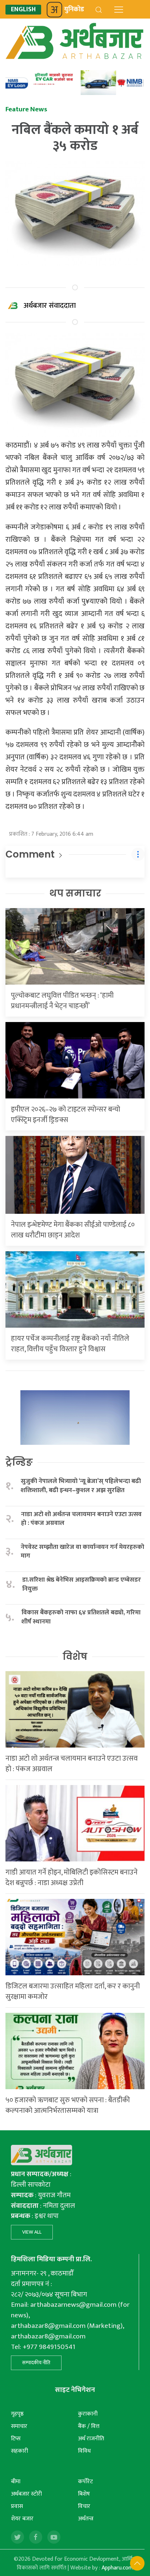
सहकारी (19, 2451)
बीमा (16, 2482)
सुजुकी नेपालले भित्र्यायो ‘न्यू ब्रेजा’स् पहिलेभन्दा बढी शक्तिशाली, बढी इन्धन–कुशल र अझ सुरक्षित (81, 1486)
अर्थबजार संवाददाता (50, 306)
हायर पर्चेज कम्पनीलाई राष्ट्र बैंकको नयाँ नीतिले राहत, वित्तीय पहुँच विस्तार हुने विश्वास (70, 1344)
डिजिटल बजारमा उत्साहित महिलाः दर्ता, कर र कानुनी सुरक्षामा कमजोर (73, 1991)
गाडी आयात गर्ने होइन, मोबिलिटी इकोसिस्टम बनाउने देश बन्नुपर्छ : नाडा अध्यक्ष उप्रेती (72, 1878)
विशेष (75, 1657)
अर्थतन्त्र (86, 2519)
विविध (84, 2451)
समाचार (19, 2426)
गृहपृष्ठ (17, 2414)
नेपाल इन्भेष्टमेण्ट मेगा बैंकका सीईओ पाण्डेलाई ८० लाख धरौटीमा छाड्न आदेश (73, 1230)
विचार (84, 2506)
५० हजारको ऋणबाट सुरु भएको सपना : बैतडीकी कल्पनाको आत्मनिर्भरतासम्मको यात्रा (68, 2105)
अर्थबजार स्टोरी (26, 2494)
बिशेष (84, 2494)
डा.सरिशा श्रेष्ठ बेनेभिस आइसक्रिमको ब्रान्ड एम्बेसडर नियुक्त (82, 1584)
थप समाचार (75, 893)
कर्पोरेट (85, 2482)
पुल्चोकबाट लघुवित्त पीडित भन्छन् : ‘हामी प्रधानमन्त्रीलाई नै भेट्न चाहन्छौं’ (62, 1001)
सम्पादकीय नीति (36, 2363)
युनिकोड (74, 9)
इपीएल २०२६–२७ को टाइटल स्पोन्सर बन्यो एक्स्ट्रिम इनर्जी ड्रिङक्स (66, 1115)
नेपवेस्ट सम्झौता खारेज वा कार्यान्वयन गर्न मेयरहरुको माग (82, 1552)
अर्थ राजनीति (91, 2439)
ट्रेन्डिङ (19, 1462)
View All (32, 2232)
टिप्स (16, 2439)
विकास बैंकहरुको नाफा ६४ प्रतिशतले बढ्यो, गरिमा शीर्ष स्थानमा (81, 1617)
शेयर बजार (22, 2519)
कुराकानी (88, 2414)
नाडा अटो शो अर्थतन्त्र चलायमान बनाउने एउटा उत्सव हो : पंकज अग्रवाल (81, 1519)
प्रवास (17, 2506)
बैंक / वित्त (89, 2426)
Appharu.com (117, 2568)
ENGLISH (23, 10)
